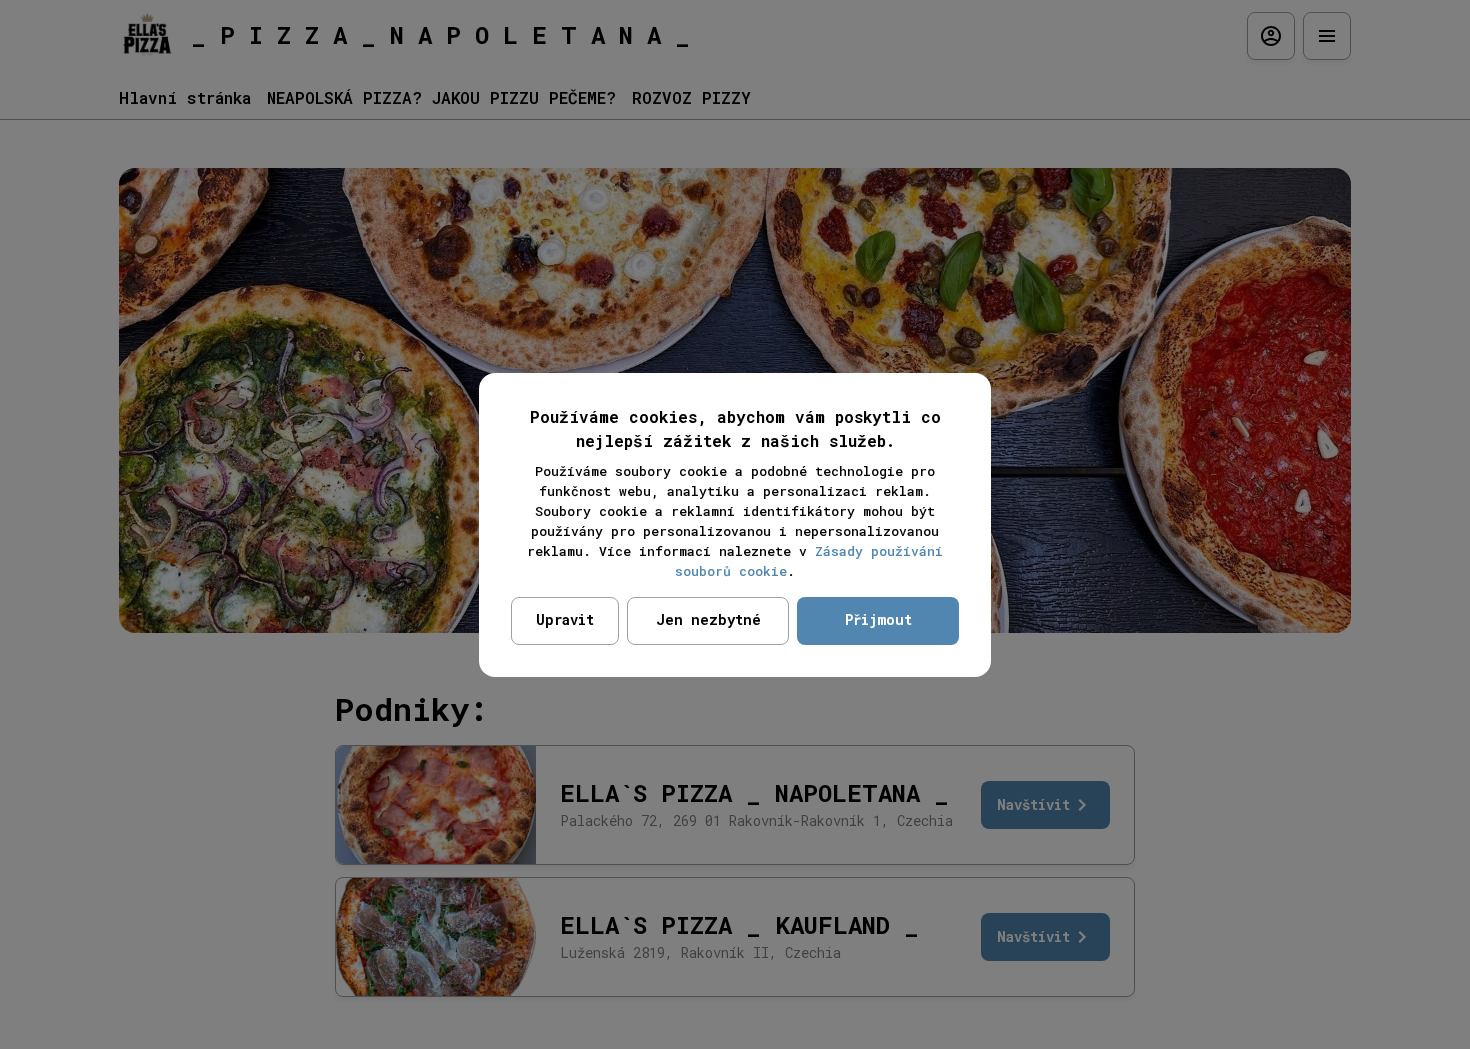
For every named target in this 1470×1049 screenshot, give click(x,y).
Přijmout (878, 619)
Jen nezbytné (708, 619)
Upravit (565, 619)
